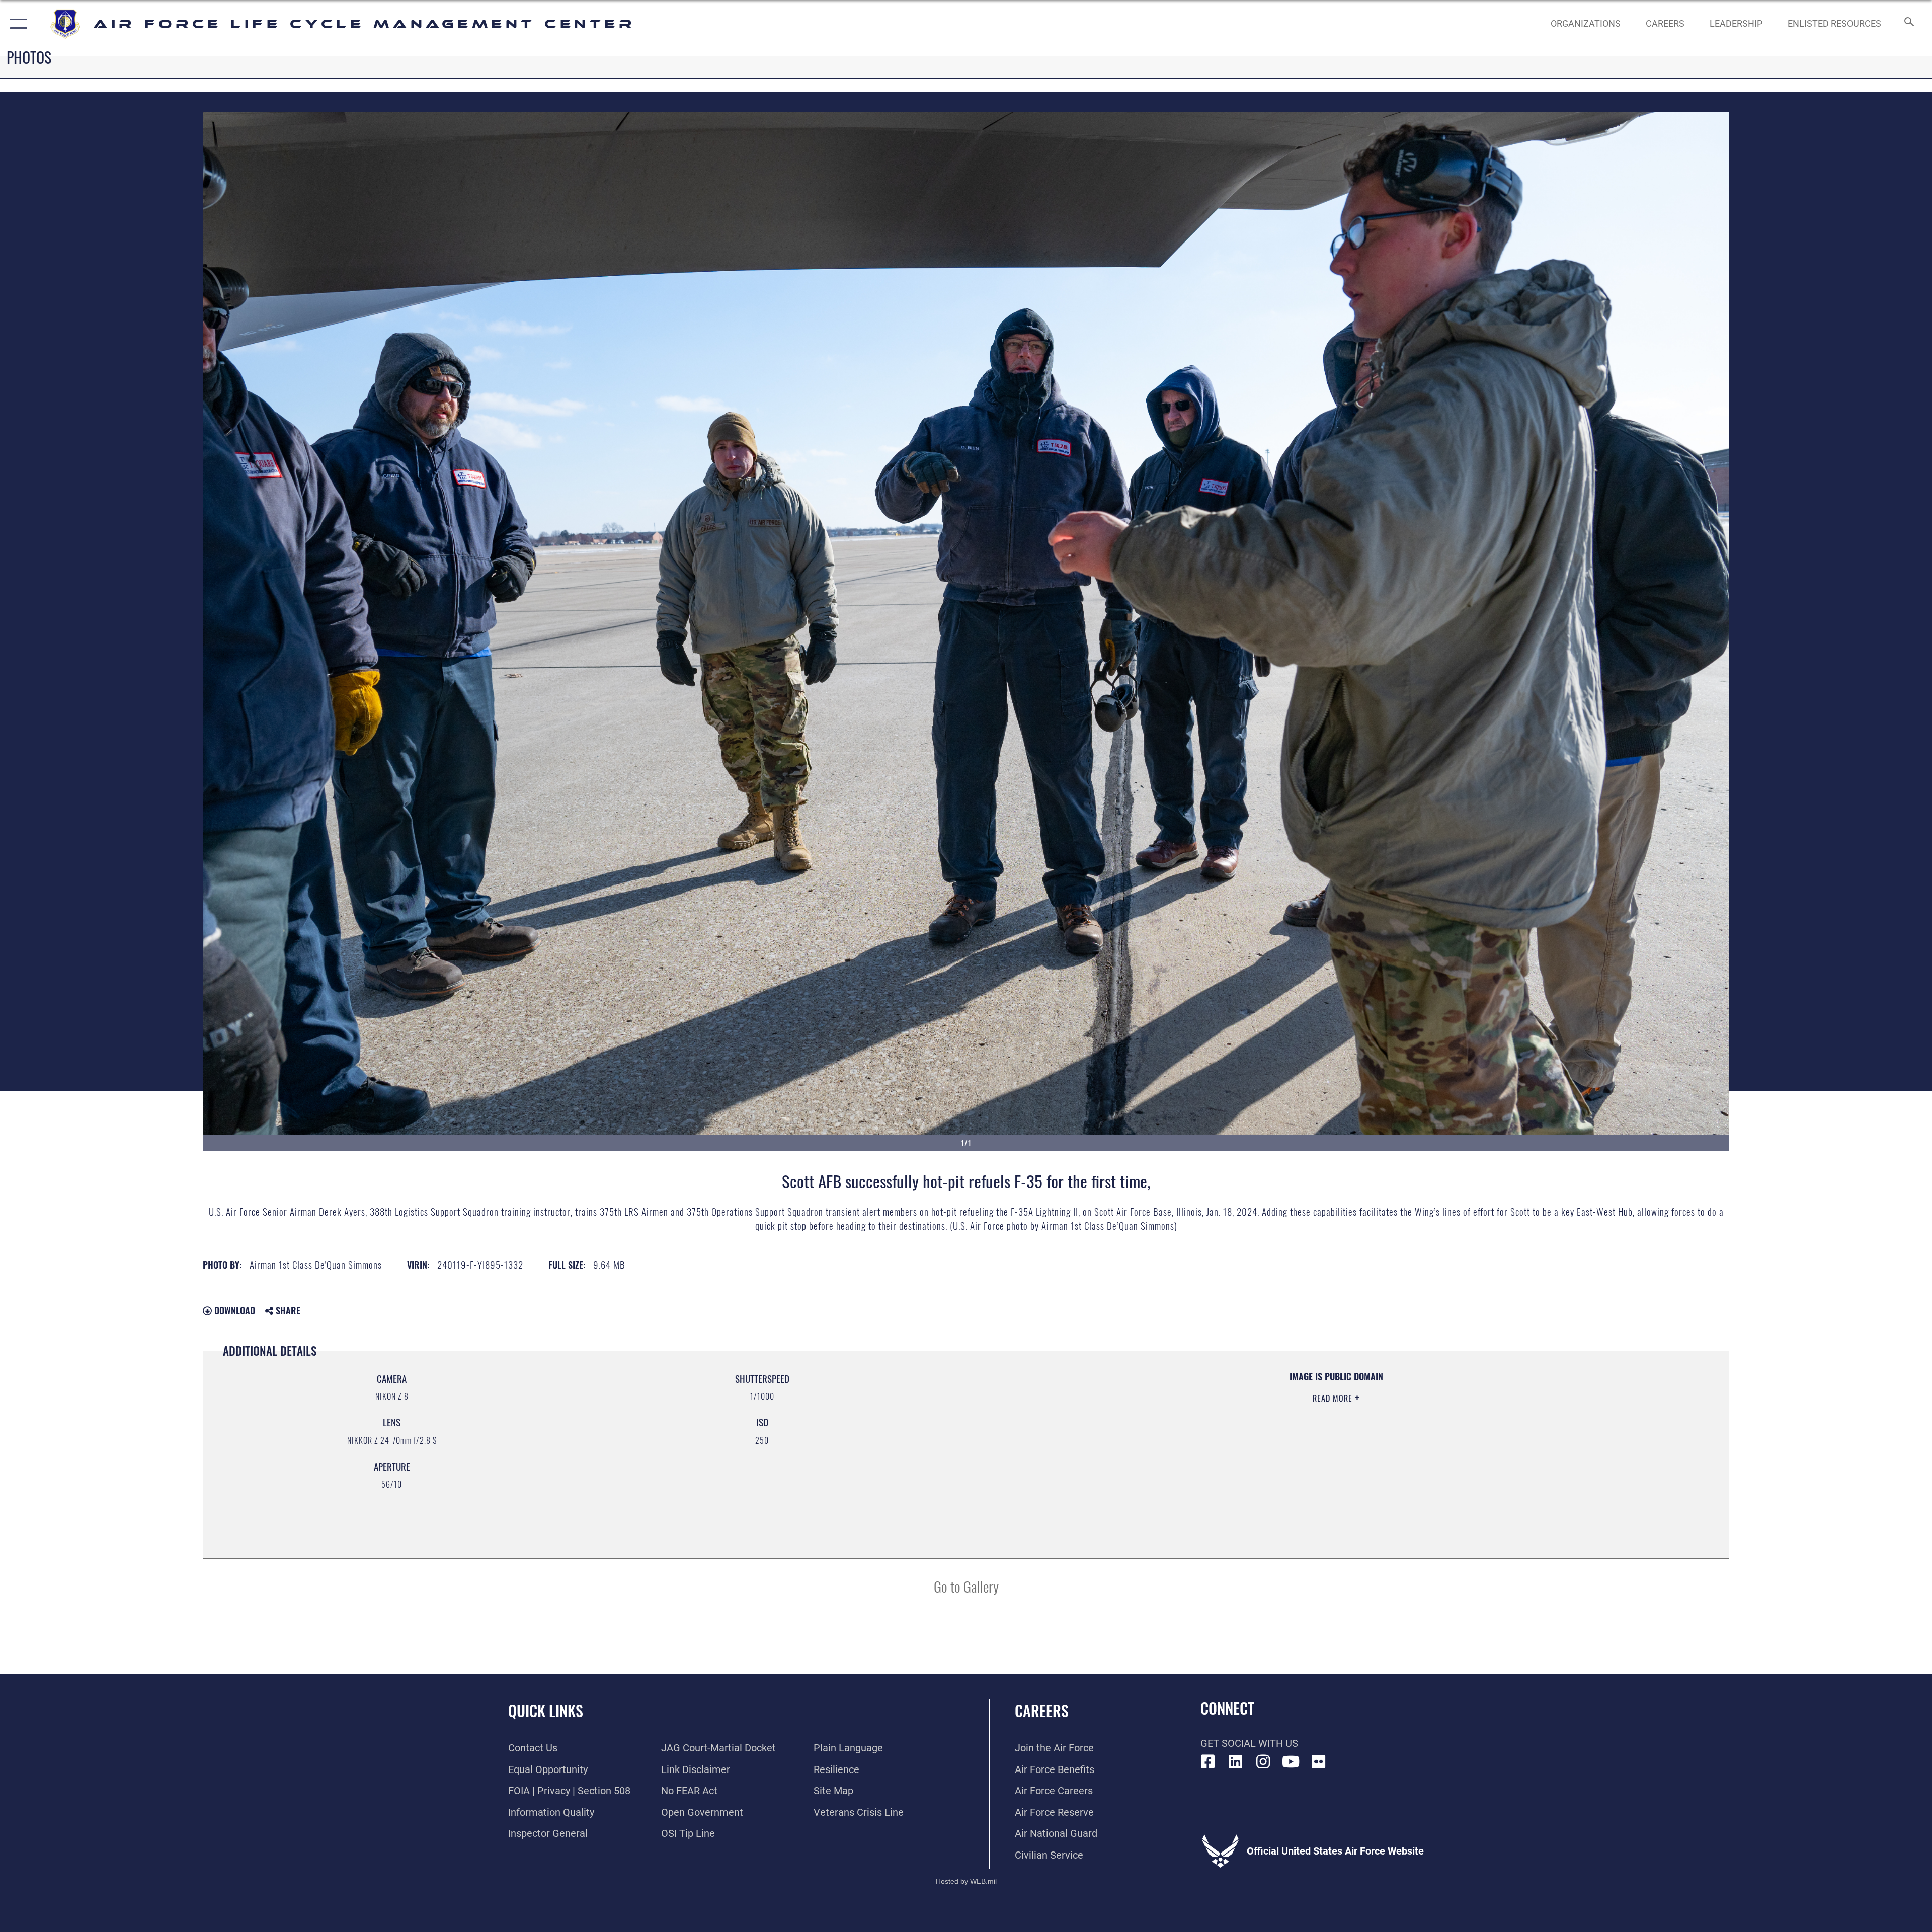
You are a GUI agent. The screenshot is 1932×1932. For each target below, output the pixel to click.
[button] (16, 24)
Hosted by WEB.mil (966, 1881)
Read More (1334, 1398)
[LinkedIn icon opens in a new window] (1236, 1762)
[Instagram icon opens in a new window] (1263, 1762)
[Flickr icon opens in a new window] (1319, 1762)
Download (233, 1310)
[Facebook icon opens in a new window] (1208, 1762)
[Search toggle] (1908, 24)
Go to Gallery (966, 1586)
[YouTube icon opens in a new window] (1291, 1762)
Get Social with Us (1249, 1743)
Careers (1042, 1710)
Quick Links (546, 1710)
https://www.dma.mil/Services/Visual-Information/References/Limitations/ (1288, 1434)
